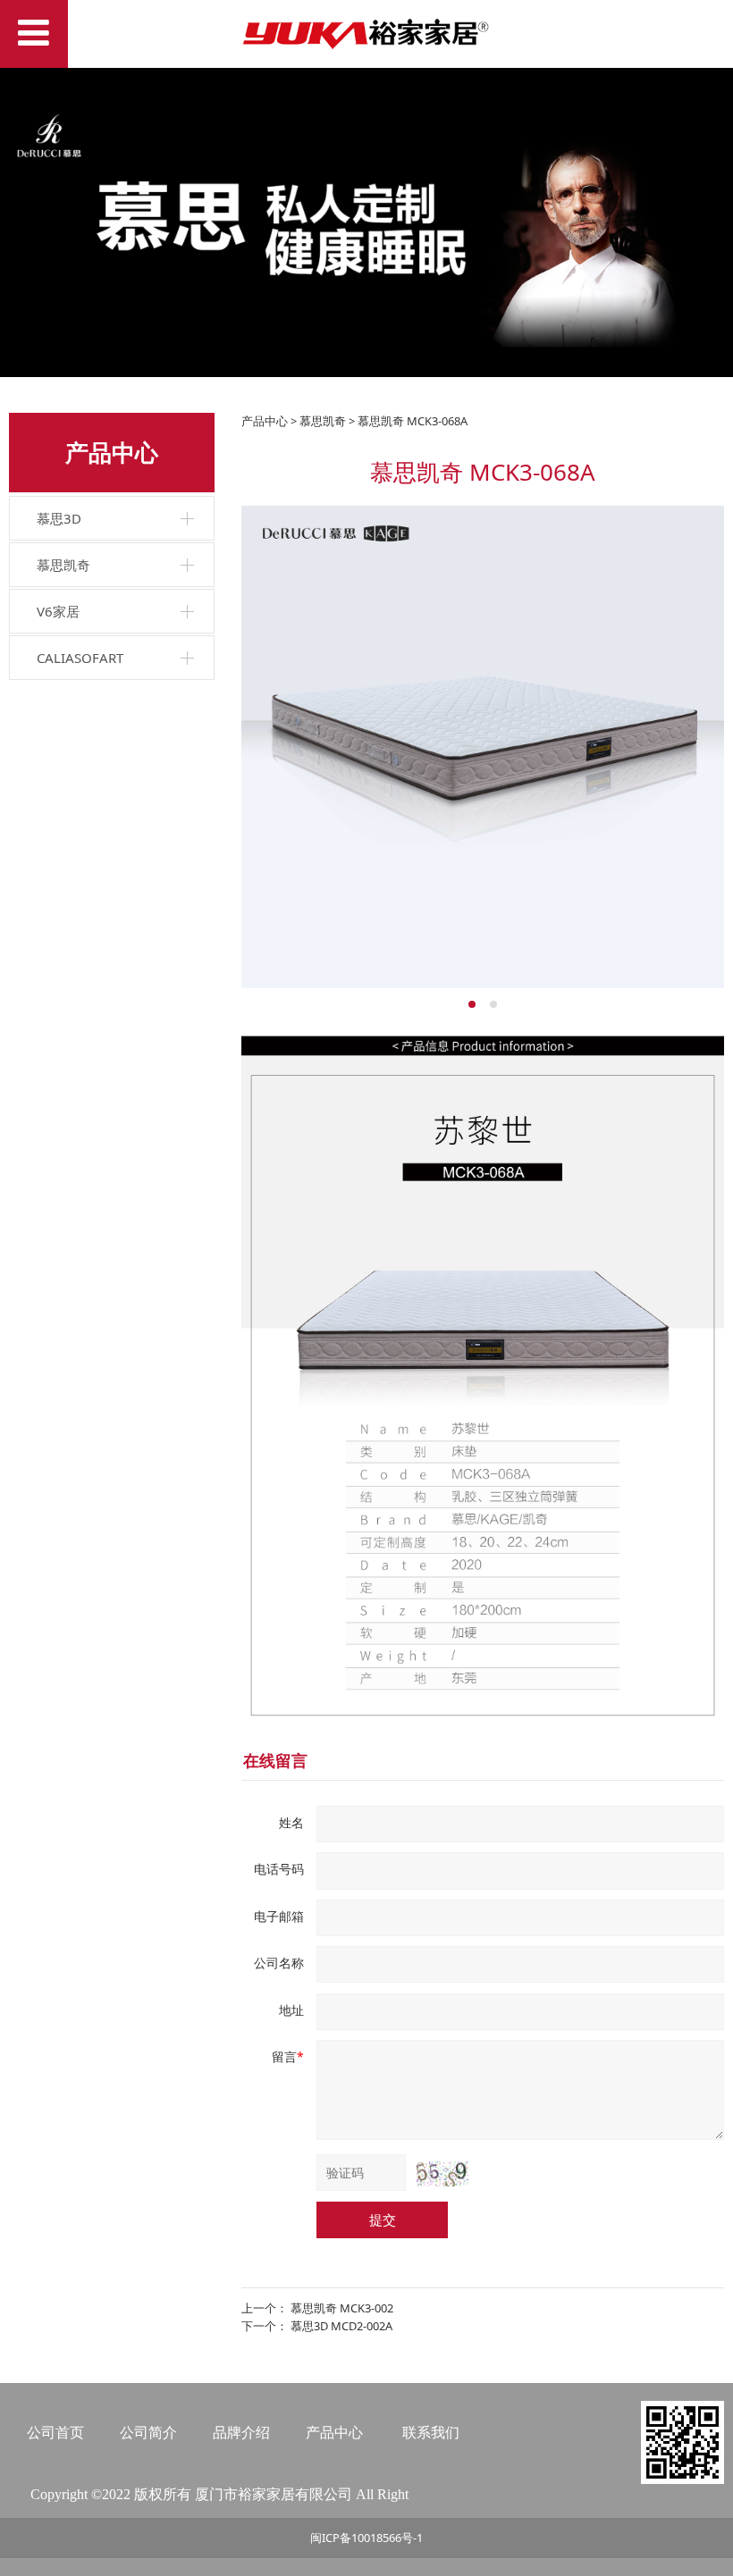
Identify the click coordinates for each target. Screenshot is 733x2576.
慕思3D (59, 518)
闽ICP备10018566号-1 (366, 2538)
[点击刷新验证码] (442, 2174)
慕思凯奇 (63, 565)
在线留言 (275, 1760)
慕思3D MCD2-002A (341, 2326)
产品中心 (265, 421)
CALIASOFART (80, 658)
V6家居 (58, 611)
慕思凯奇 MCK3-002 (342, 2308)
